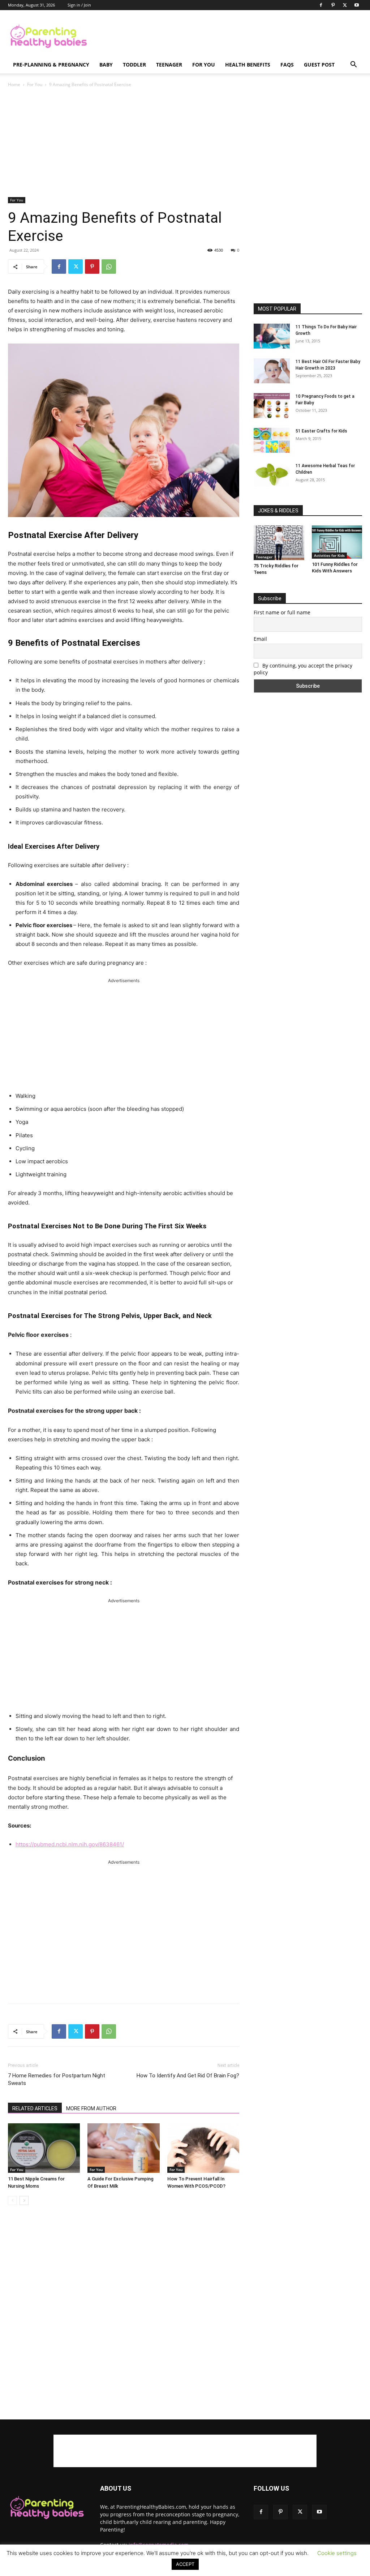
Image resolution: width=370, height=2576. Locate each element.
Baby (106, 65)
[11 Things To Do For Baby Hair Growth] (272, 336)
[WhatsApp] (109, 266)
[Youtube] (357, 5)
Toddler (134, 65)
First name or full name (282, 612)
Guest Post (319, 65)
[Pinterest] (333, 5)
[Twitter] (345, 5)
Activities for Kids (329, 555)
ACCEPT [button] (185, 2564)
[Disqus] (124, 2313)
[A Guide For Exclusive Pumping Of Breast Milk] (123, 2148)
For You (204, 65)
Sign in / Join (79, 5)
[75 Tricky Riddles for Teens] (279, 543)
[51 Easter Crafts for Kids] (272, 440)
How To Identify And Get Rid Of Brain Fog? (188, 2076)
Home (14, 84)
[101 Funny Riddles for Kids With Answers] (337, 542)
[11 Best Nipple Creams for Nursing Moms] (44, 2148)
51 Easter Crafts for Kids (321, 431)
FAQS (287, 65)
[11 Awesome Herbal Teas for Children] (272, 475)
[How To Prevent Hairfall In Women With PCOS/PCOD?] (203, 2148)
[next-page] (24, 2200)
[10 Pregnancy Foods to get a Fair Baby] (272, 406)
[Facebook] (321, 5)
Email (260, 639)
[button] (353, 65)
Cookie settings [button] (337, 2553)
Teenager (169, 65)
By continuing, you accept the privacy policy (303, 669)
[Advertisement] (231, 37)
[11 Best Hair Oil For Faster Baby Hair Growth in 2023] (272, 371)
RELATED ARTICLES (35, 2108)
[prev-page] (12, 2200)
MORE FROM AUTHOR (91, 2108)
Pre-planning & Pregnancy (51, 65)
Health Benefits (248, 65)
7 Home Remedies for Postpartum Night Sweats (57, 2079)
